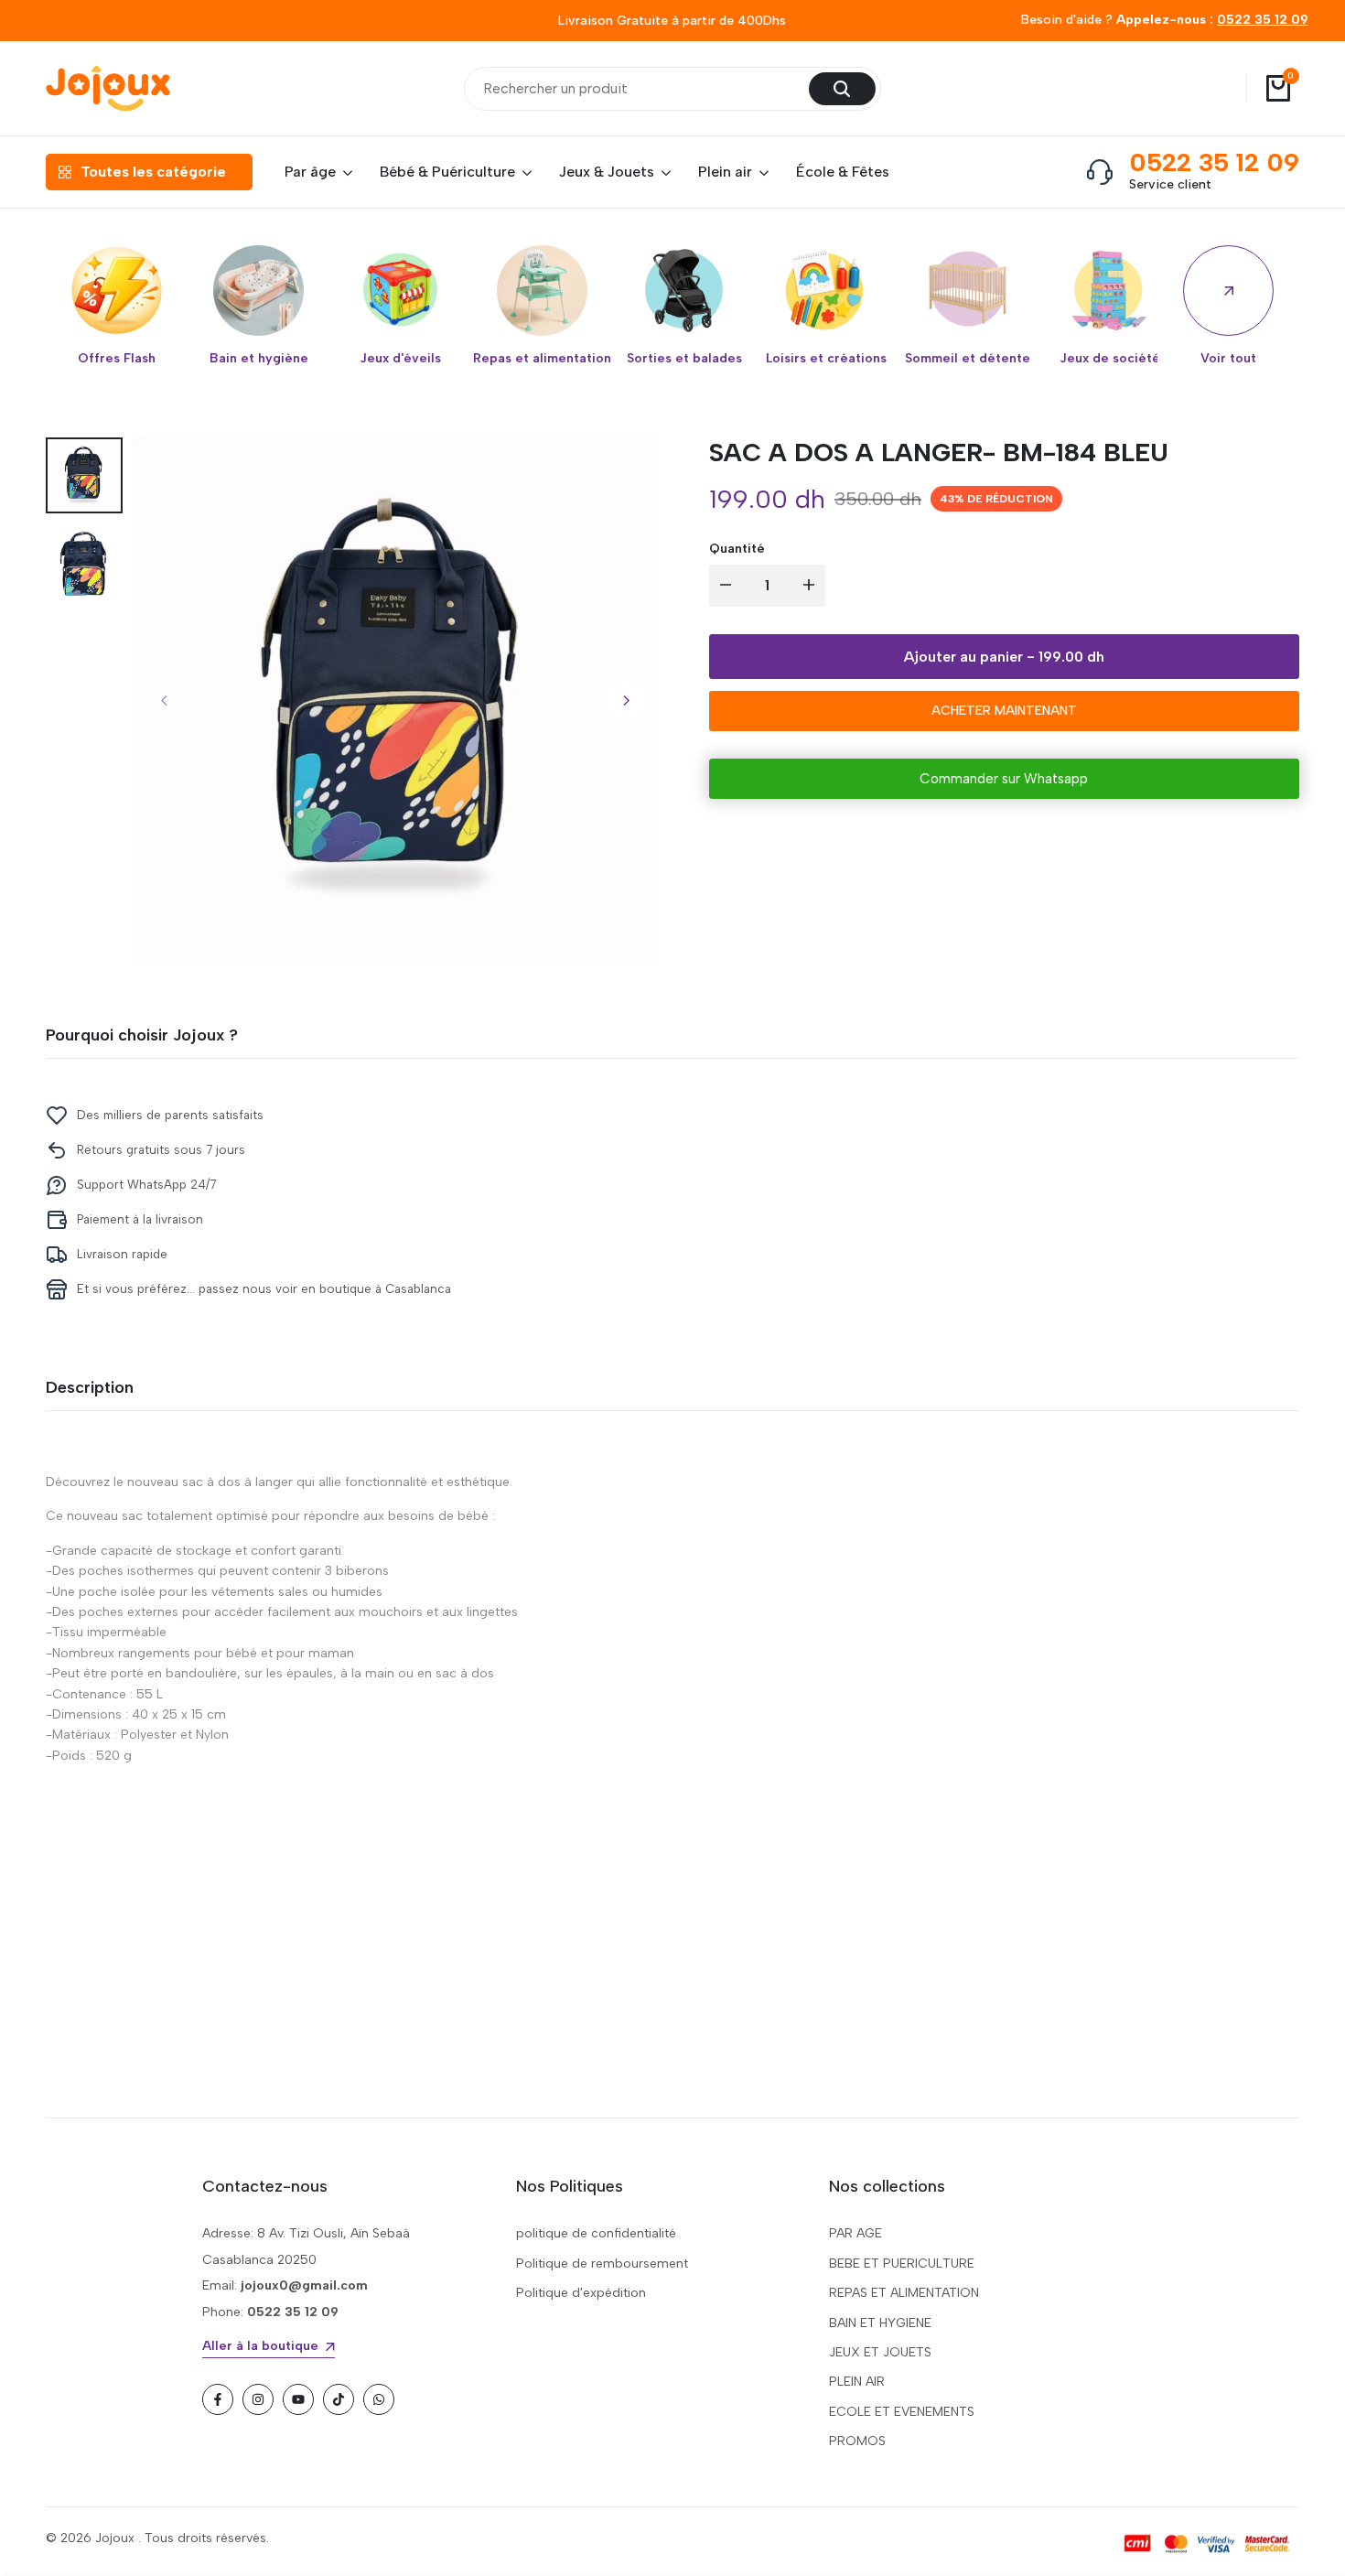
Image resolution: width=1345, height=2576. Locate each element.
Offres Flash (117, 359)
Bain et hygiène (259, 359)
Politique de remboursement (602, 2263)
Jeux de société (1110, 359)
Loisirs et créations (826, 359)
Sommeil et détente (968, 359)
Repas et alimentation (542, 359)
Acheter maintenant (1004, 711)
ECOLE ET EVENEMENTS (902, 2412)
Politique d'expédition (581, 2293)
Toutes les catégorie (153, 172)
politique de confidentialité (596, 2233)
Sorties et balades (684, 359)
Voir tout (1228, 359)
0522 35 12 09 (1263, 20)
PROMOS (857, 2441)
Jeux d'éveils (400, 359)
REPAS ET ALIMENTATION (904, 2293)
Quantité (737, 549)
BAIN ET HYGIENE (880, 2323)
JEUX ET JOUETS (880, 2352)
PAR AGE (855, 2233)
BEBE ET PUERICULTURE (902, 2263)
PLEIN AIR (857, 2382)
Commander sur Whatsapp (1004, 779)
